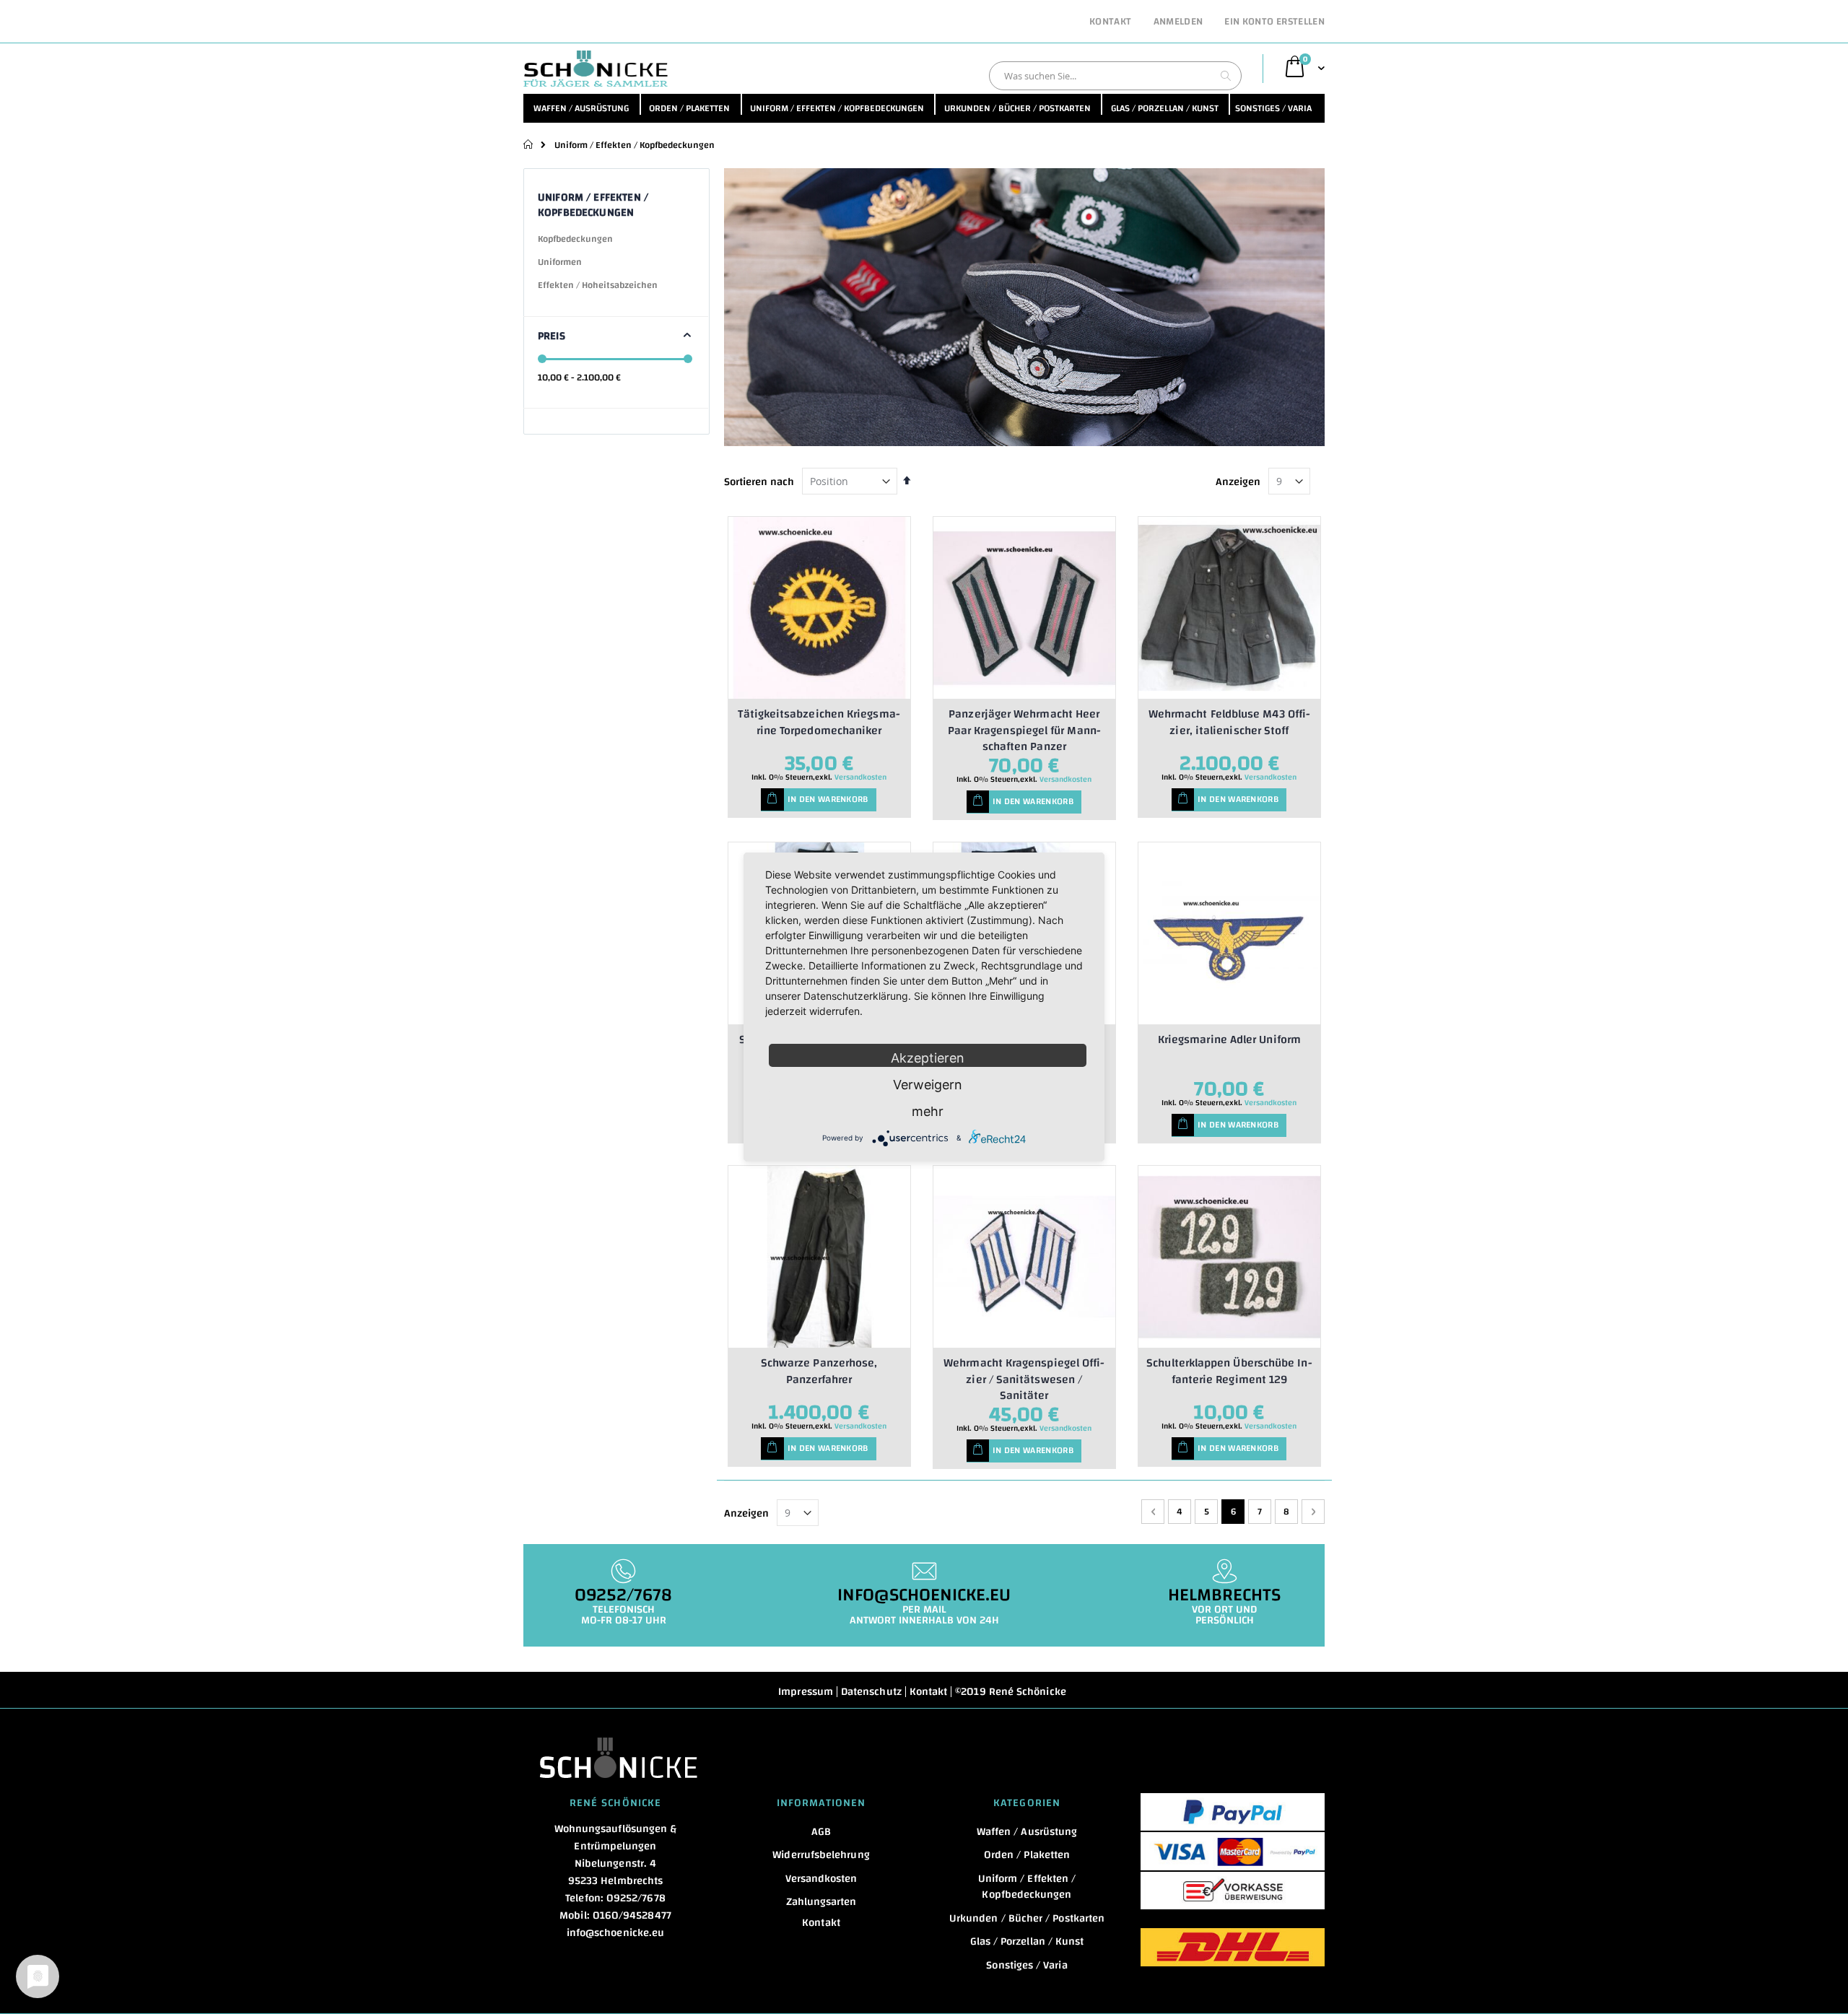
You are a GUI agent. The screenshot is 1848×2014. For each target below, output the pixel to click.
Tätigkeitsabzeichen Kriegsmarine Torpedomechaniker (819, 722)
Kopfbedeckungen (575, 239)
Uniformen (560, 262)
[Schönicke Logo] (596, 69)
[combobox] (1115, 76)
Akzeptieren (928, 1058)
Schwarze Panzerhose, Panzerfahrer (819, 1371)
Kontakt (1110, 22)
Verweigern (928, 1085)
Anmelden (1178, 22)
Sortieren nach (759, 482)
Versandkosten (860, 777)
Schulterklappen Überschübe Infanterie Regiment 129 (1229, 1371)
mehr (928, 1111)
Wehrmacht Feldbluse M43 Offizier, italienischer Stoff (1229, 722)
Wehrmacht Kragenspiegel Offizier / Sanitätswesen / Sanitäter (1024, 1379)
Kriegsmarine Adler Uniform (1229, 1039)
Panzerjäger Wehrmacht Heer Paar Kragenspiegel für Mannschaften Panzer (1024, 730)
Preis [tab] (552, 336)
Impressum (806, 1692)
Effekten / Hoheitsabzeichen (598, 285)
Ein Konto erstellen (1274, 22)
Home (529, 144)
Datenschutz (871, 1692)
